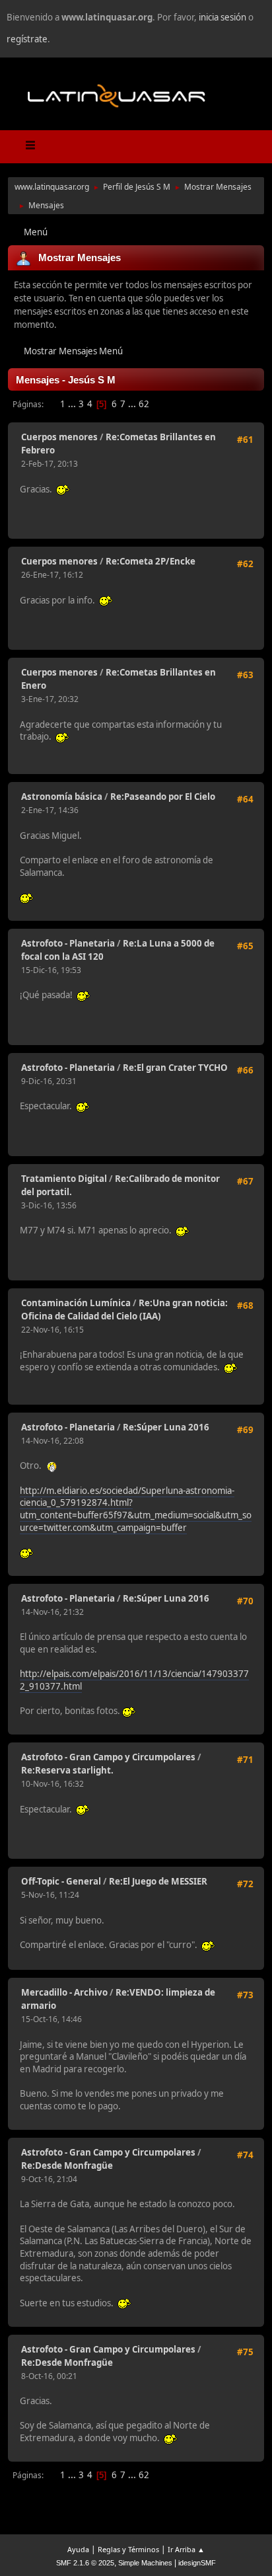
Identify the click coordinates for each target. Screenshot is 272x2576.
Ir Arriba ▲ (186, 2549)
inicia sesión (222, 17)
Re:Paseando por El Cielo (163, 797)
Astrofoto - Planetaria (68, 943)
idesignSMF (197, 2563)
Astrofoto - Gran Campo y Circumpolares (108, 1757)
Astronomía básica (62, 797)
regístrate (27, 39)
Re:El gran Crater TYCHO (175, 1068)
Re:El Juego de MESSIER (158, 1881)
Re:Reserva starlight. (67, 1770)
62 (144, 404)
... (73, 404)
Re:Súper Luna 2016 (166, 1427)
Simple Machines (145, 2563)
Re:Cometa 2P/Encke (151, 561)
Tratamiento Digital (64, 1179)
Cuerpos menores (59, 437)
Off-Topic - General (61, 1881)
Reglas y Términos (128, 2549)
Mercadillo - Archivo (64, 1992)
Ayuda (78, 2549)
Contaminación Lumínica (76, 1303)
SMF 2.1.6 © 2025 (85, 2563)
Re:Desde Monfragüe (67, 2166)
